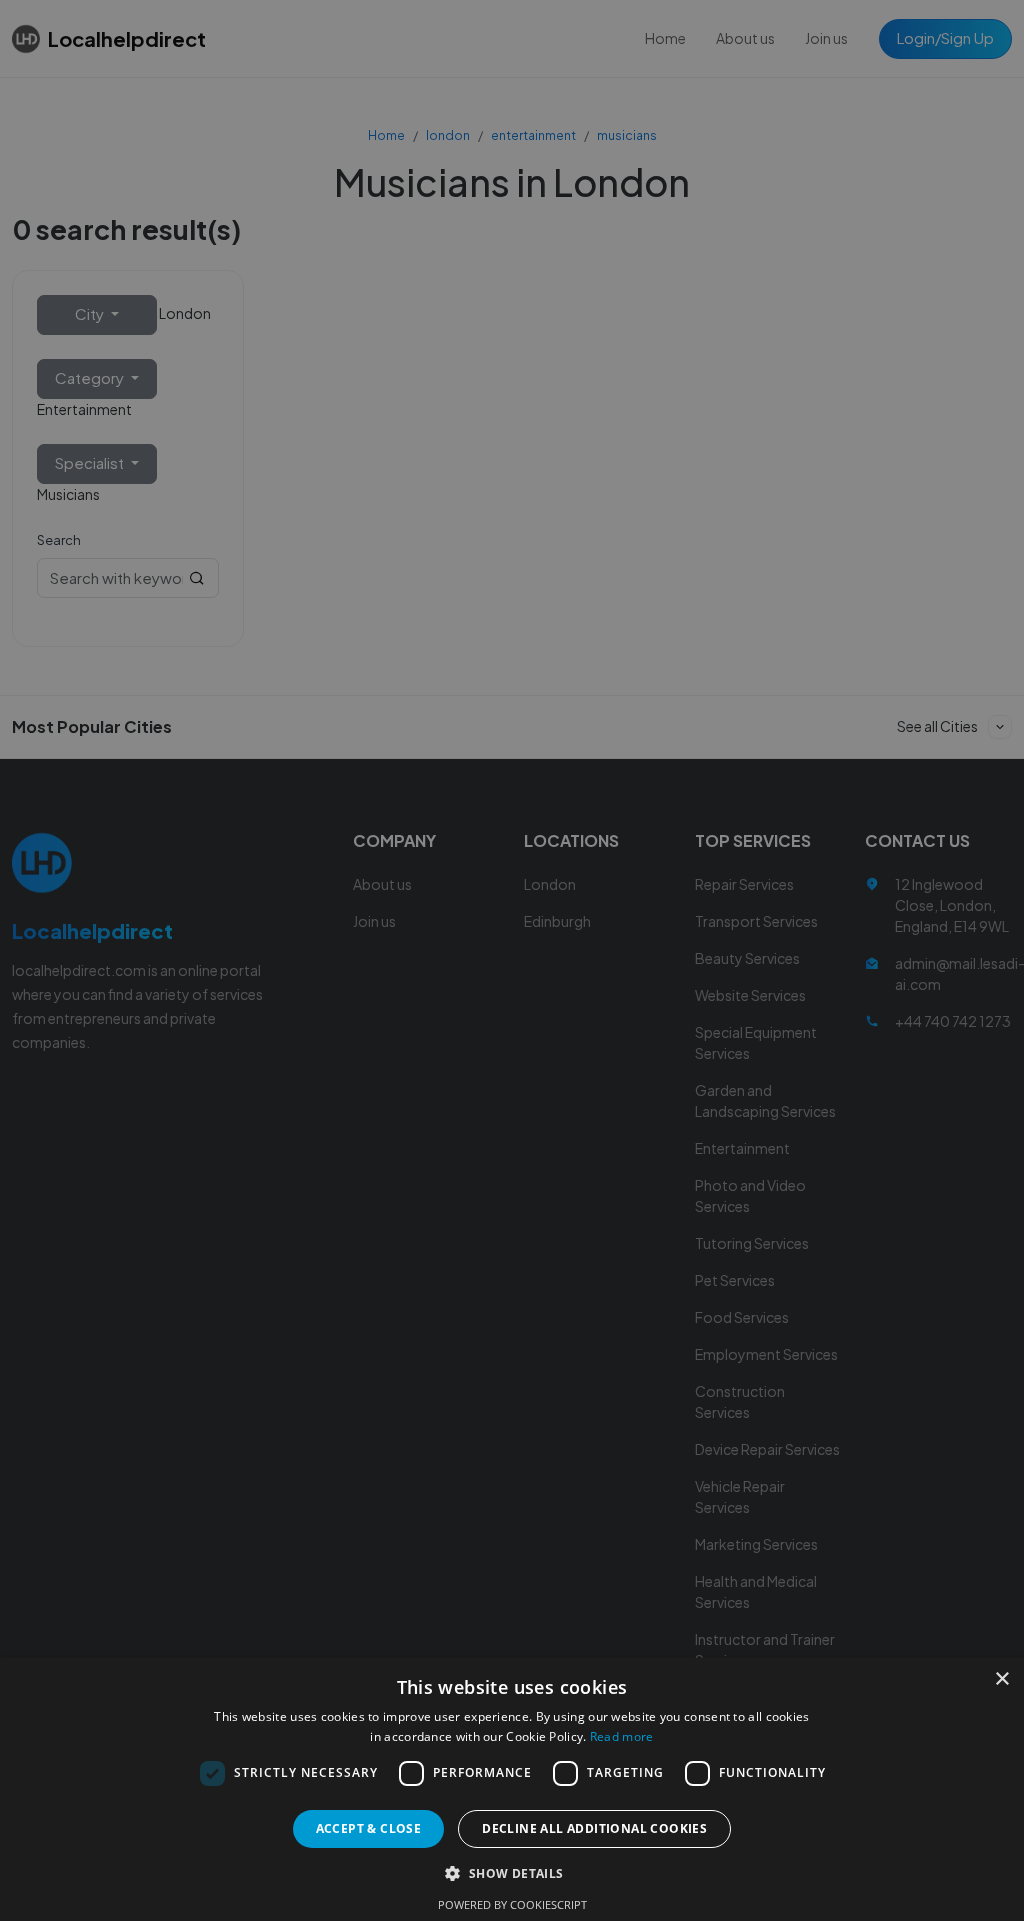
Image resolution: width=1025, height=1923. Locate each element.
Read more (622, 1736)
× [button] (1001, 1679)
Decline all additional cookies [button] (594, 1828)
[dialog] (512, 960)
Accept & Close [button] (369, 1828)
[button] (511, 1873)
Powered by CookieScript (512, 1904)
